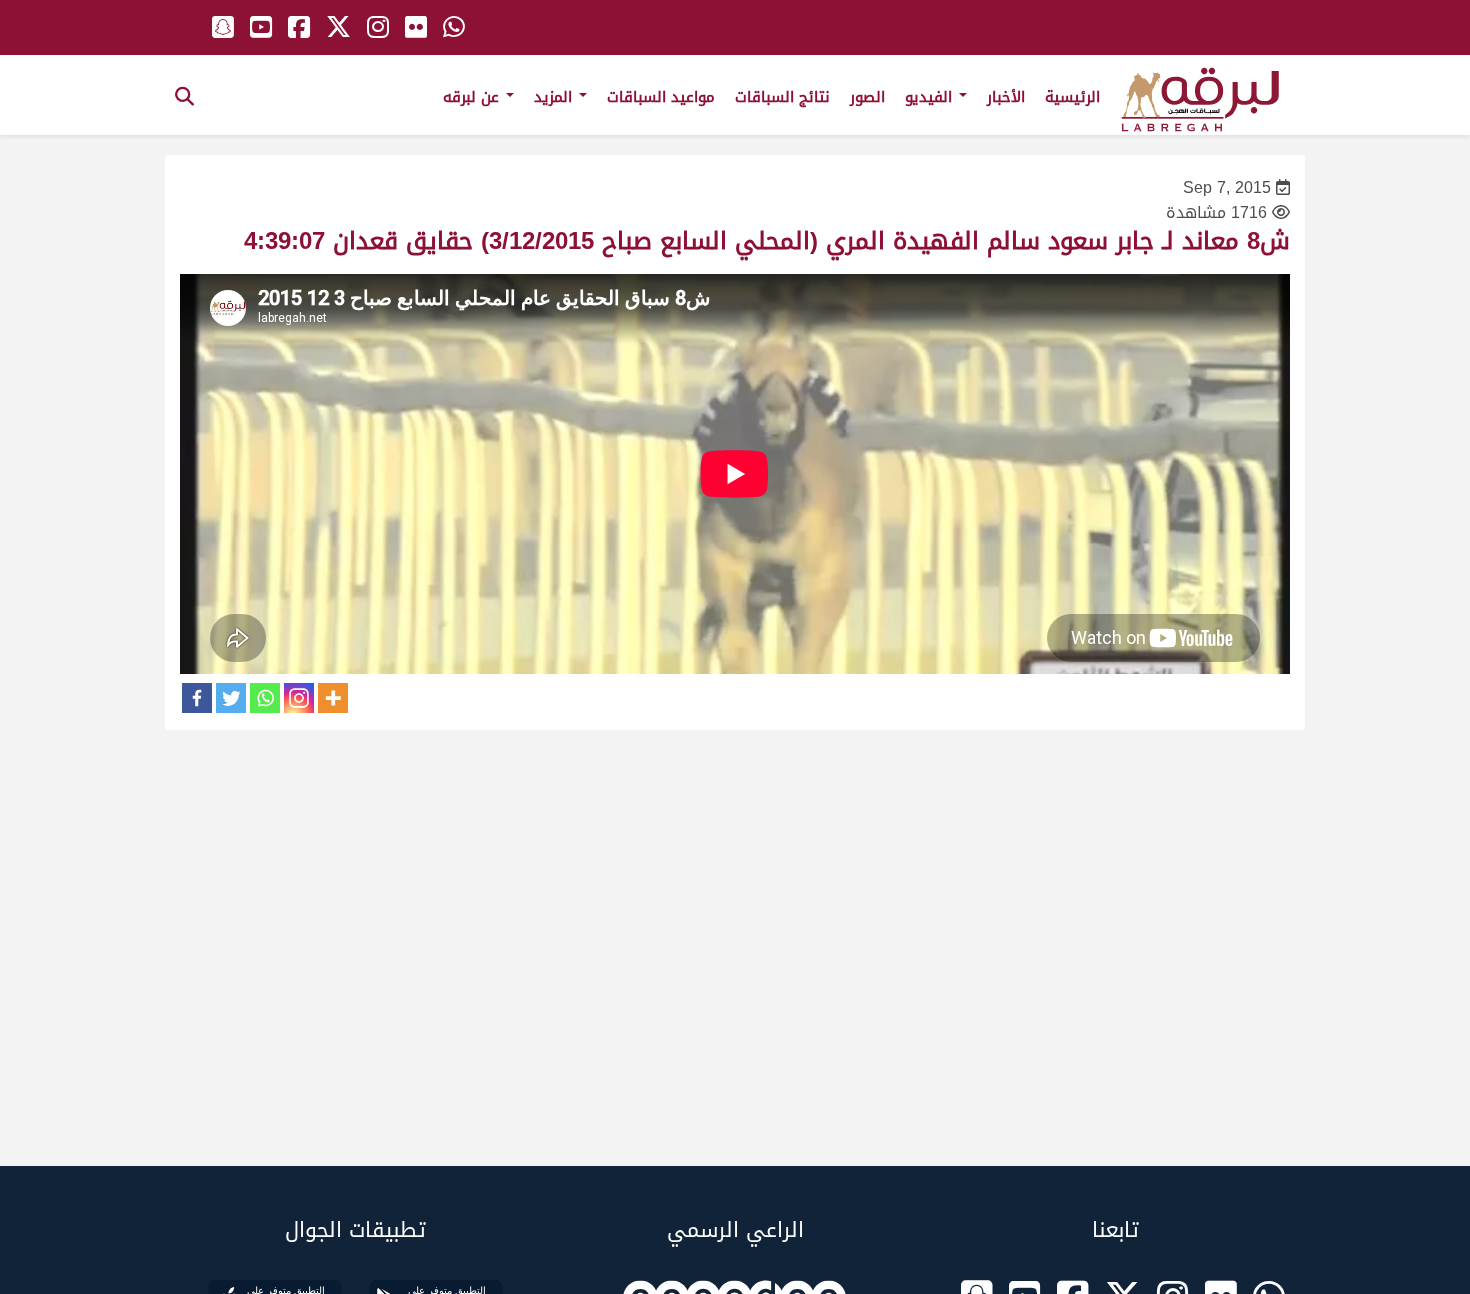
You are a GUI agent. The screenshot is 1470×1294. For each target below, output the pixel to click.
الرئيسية (1072, 97)
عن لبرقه (473, 97)
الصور (867, 97)
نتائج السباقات (782, 97)
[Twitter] (231, 698)
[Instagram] (299, 698)
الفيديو (931, 97)
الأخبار (1006, 97)
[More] (333, 698)
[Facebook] (197, 698)
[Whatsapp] (265, 698)
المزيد (555, 97)
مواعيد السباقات (661, 97)
